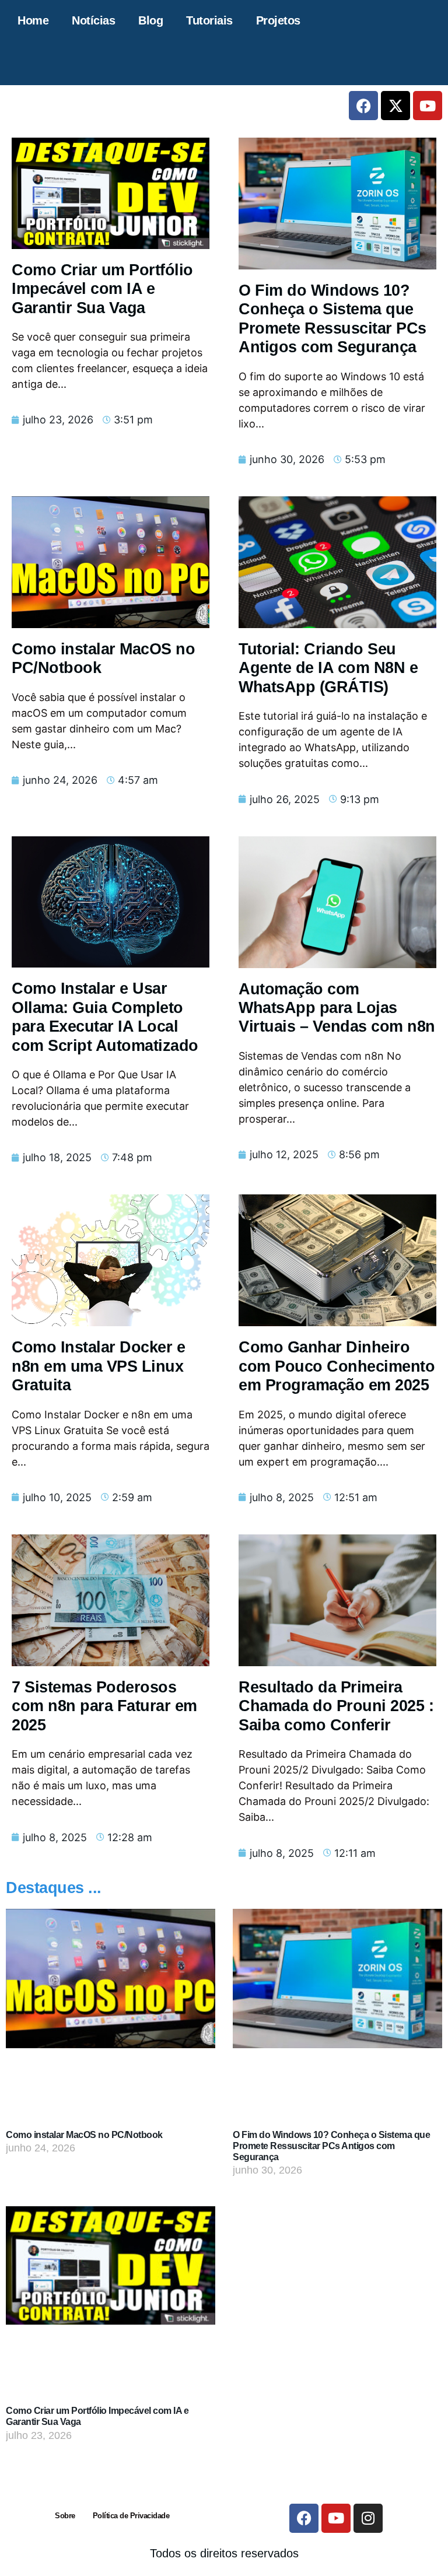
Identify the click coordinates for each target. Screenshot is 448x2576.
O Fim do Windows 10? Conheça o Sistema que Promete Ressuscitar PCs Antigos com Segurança (331, 2146)
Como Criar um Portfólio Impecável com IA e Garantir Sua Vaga (102, 289)
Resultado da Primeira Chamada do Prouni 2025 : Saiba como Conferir (336, 1706)
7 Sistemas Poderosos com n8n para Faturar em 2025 (104, 1706)
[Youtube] (428, 106)
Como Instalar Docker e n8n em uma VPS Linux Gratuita (98, 1366)
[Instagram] (368, 2518)
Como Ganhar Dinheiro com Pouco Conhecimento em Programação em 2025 (337, 1366)
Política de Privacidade (131, 2516)
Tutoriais (209, 20)
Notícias (93, 20)
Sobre (65, 2516)
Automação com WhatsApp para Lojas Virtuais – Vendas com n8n (337, 1008)
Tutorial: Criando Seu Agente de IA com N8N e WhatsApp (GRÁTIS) (328, 668)
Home (33, 20)
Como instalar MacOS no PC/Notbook (84, 2135)
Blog (150, 20)
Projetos (278, 20)
